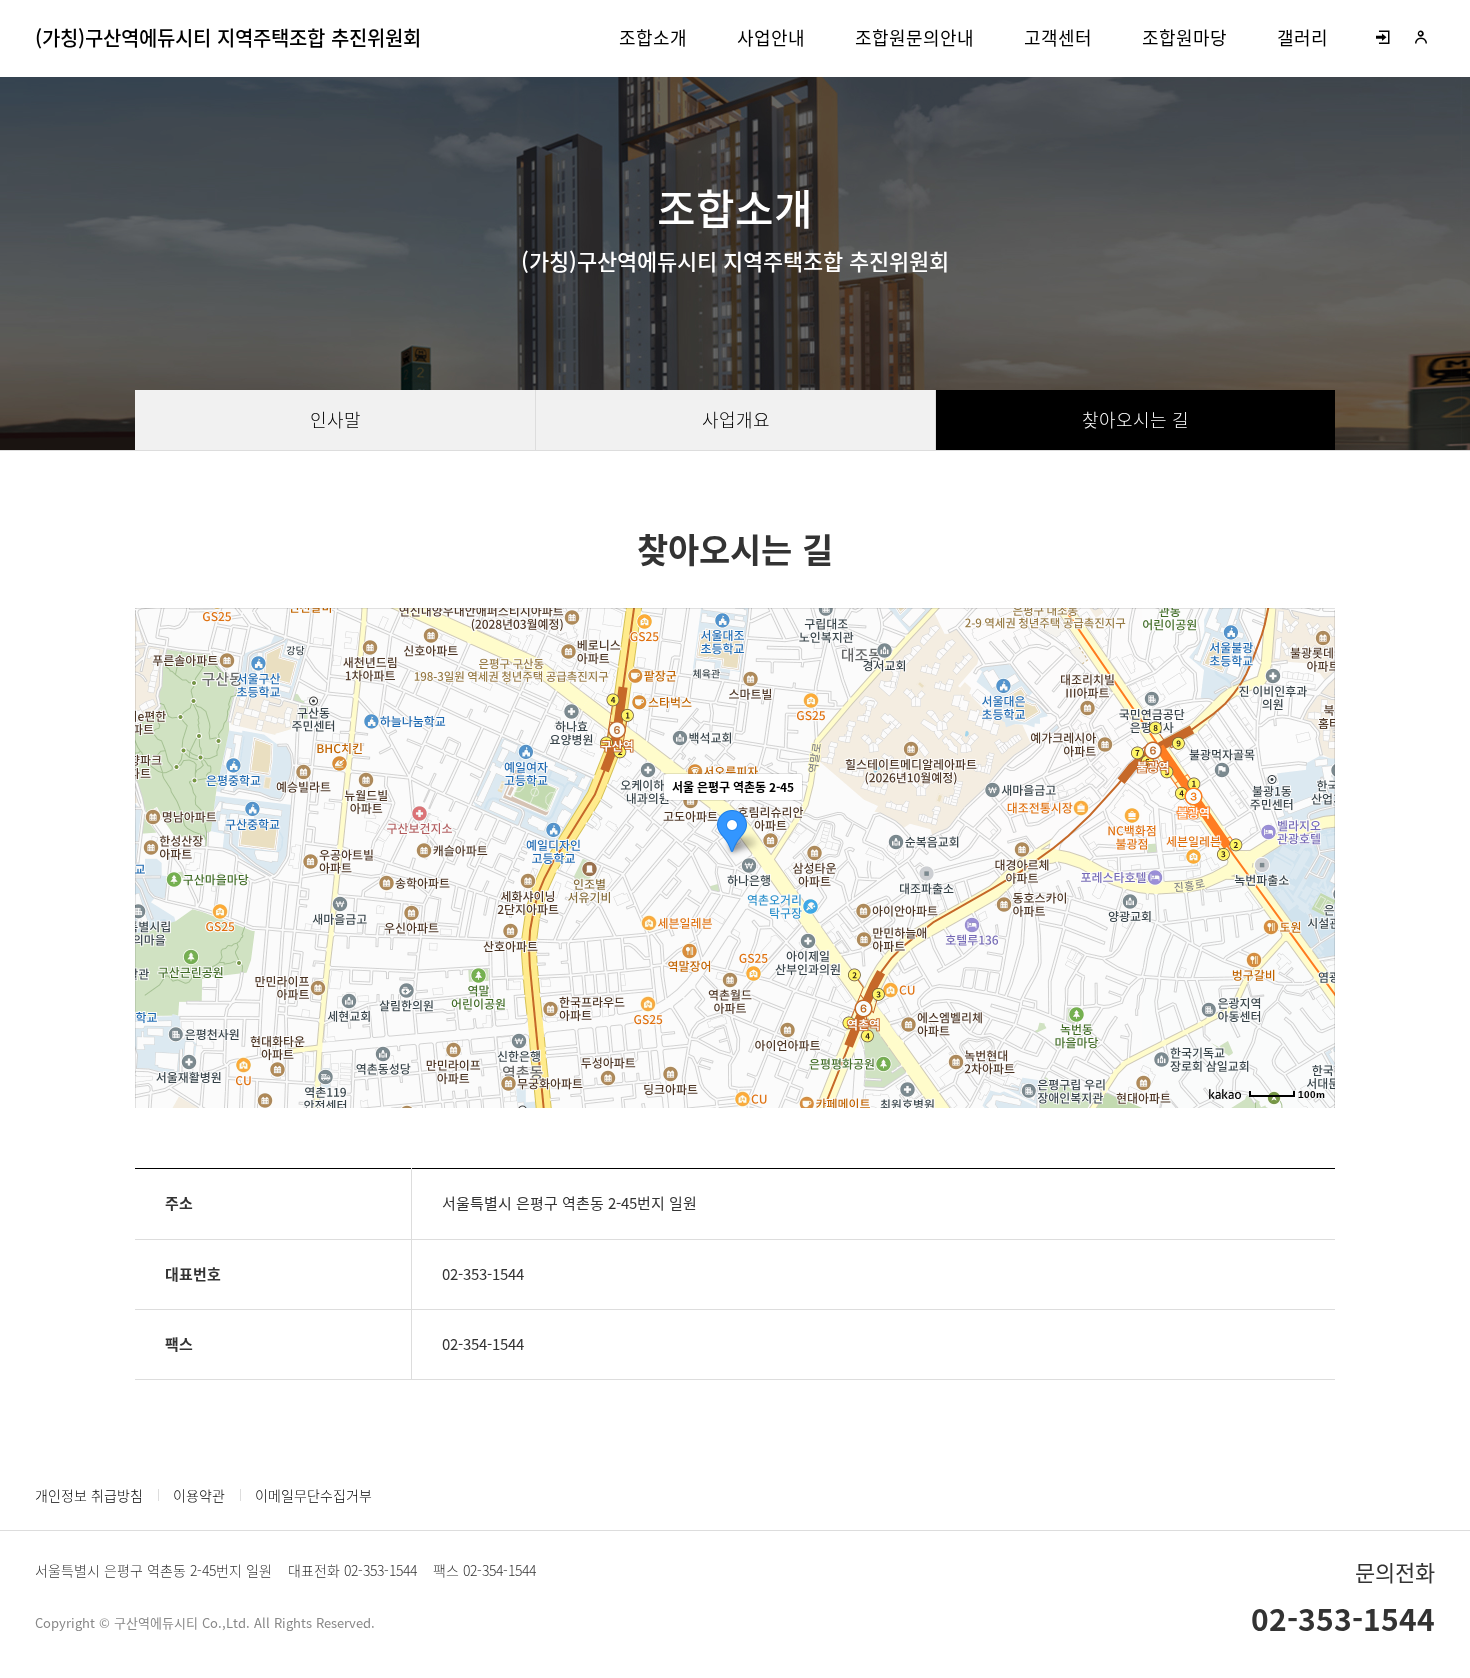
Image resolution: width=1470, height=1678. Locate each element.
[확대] (1310, 822)
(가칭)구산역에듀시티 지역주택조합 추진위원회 (228, 37)
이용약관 (199, 1495)
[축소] (1310, 855)
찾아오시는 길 (1135, 419)
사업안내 (771, 37)
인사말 (335, 419)
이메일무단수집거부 (313, 1495)
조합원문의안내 (914, 37)
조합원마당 (1184, 37)
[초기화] (1310, 893)
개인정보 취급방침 (89, 1495)
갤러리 (1302, 37)
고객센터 (1058, 37)
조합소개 (653, 37)
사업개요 (736, 419)
